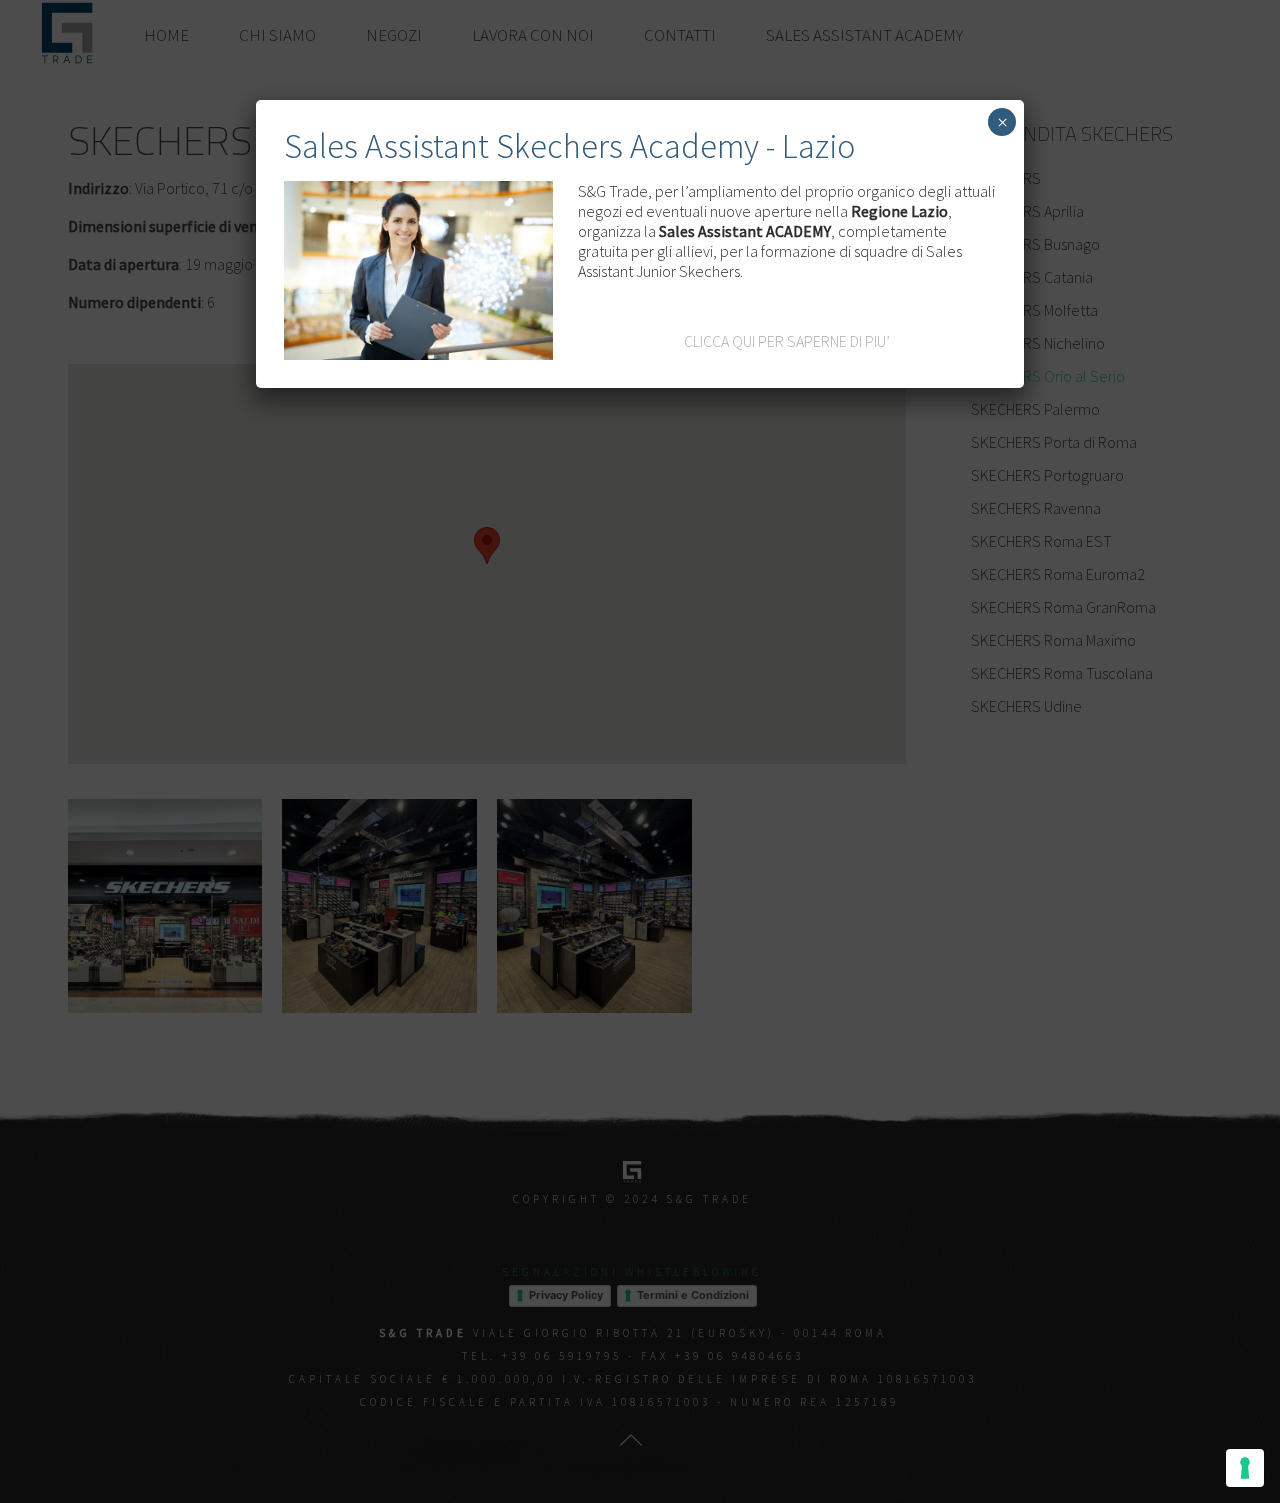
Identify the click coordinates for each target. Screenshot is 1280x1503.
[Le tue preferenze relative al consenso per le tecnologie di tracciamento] (1245, 1468)
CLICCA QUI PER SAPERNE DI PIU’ (787, 341)
